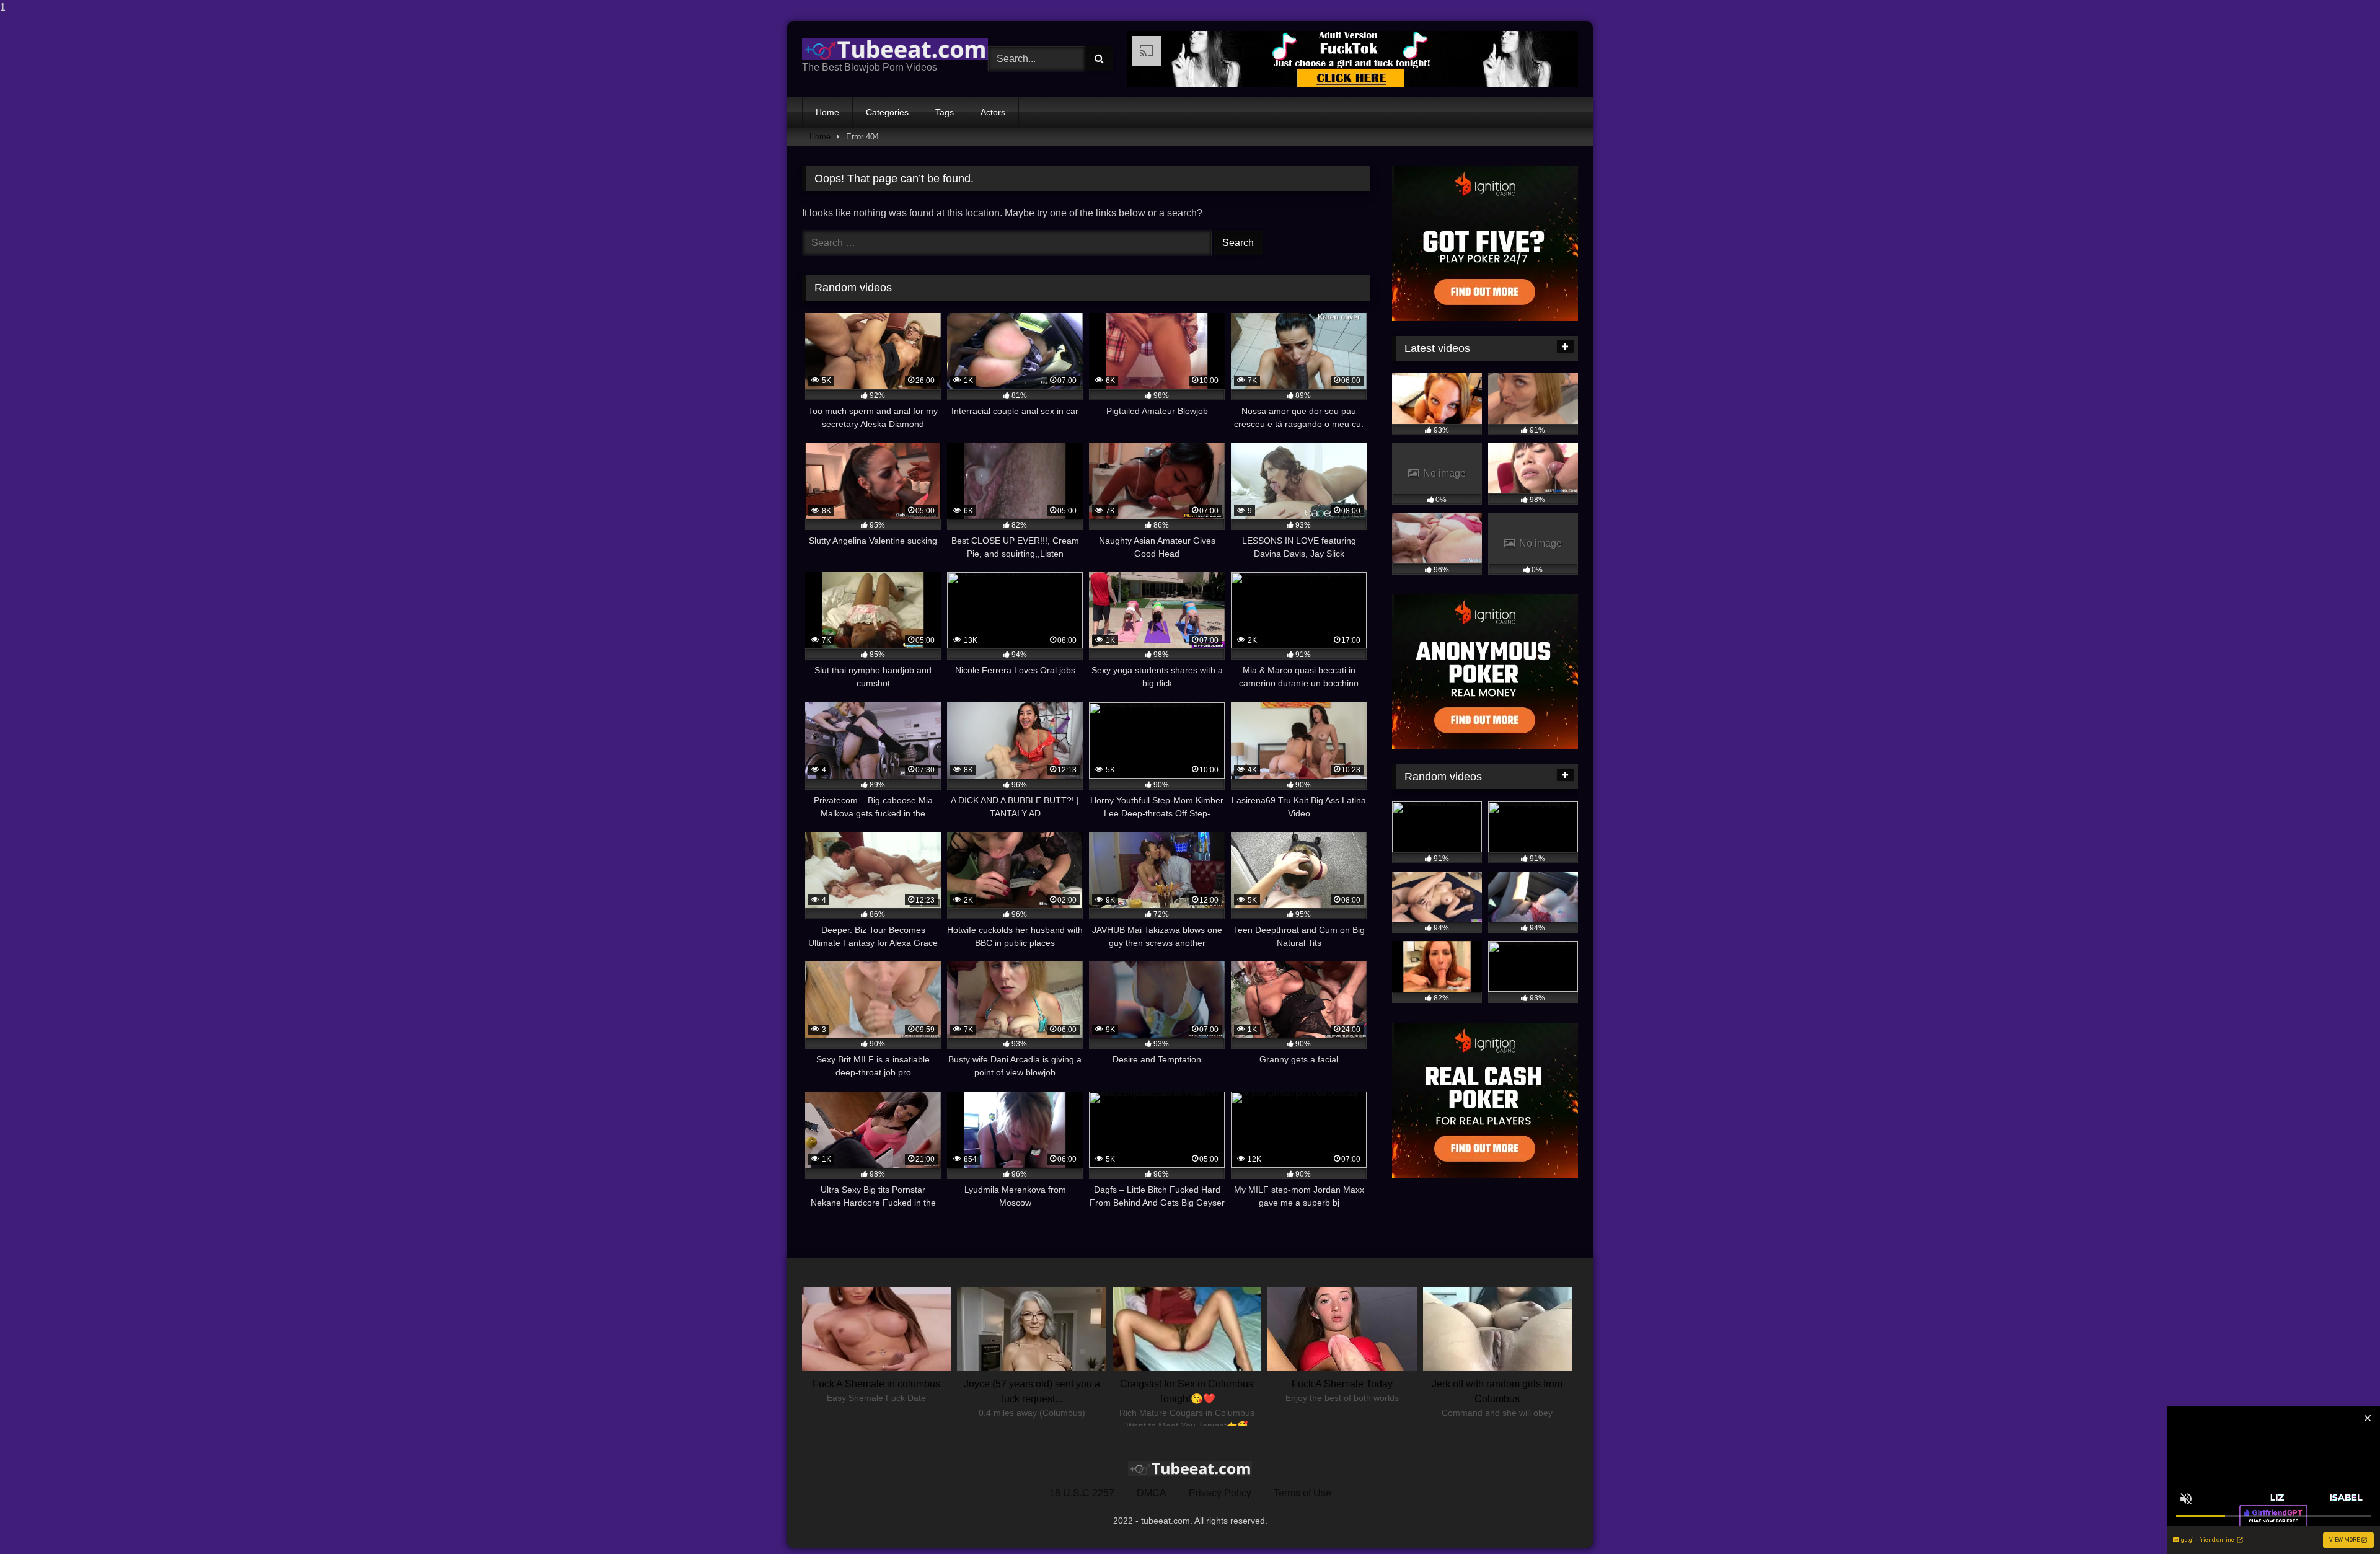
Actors (993, 112)
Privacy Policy (1220, 1493)
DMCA (1152, 1493)
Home (827, 112)
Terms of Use (1302, 1493)
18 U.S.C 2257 (1082, 1493)
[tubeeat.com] (895, 49)
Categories (887, 112)
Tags (945, 112)
